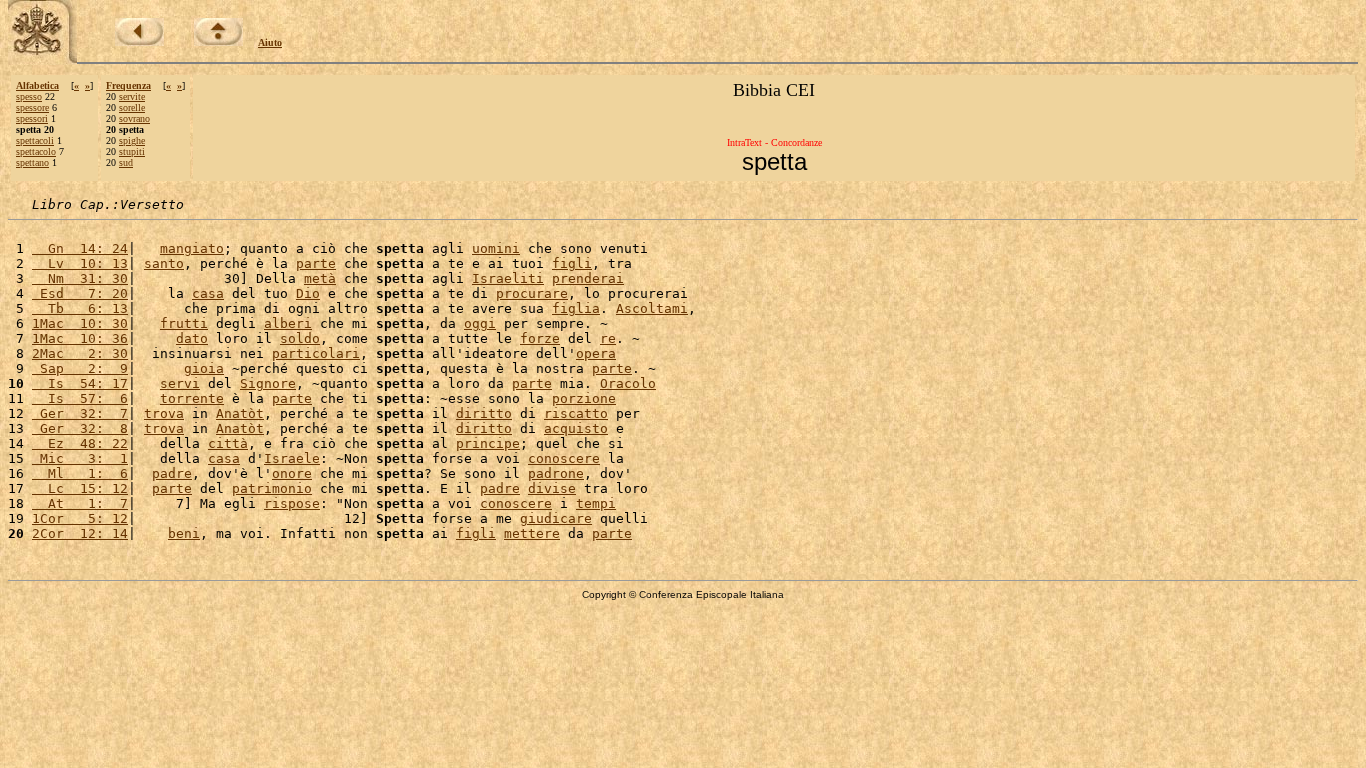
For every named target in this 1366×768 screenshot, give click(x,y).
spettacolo (36, 151)
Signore (268, 383)
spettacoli (35, 140)
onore (292, 473)
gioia (204, 368)
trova (164, 413)
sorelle (132, 107)
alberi (288, 323)
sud (126, 162)
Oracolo (628, 383)
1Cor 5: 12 (80, 518)
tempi (596, 503)
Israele (292, 458)
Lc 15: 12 (80, 488)
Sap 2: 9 (80, 368)
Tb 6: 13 (80, 308)
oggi (480, 323)
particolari (316, 353)
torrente (192, 398)
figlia (576, 308)
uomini (496, 248)
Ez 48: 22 (80, 443)
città (228, 443)
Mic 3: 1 (80, 458)
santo (164, 263)
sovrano (134, 118)
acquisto (576, 428)
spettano (32, 162)
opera (596, 353)
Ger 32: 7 (80, 413)
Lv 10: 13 (80, 263)
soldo (300, 338)
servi (180, 383)
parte (316, 263)
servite (132, 96)
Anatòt (240, 413)
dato (192, 338)
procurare (532, 293)
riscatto (576, 413)
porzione (584, 398)
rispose (292, 503)
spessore (32, 107)
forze (540, 338)
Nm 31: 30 (80, 278)
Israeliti (508, 278)
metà (320, 278)
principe (488, 443)
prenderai (588, 278)
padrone (556, 473)
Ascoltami (652, 308)
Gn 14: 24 (80, 248)
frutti (184, 323)
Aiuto (270, 42)
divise (552, 488)
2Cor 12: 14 (80, 533)
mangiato (192, 248)
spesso (29, 96)
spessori (32, 118)
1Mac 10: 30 (80, 323)
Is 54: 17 (80, 383)
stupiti (132, 151)
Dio (308, 293)
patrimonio (272, 488)
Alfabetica (37, 85)
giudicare (556, 518)
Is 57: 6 (80, 398)
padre (172, 473)
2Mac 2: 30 (80, 353)
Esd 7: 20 (80, 293)
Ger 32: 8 (80, 428)
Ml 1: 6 (80, 473)
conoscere (564, 458)
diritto (484, 413)
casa (208, 293)
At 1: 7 (80, 503)
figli (572, 263)
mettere (532, 533)
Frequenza (128, 85)
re (608, 338)
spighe (132, 140)
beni (184, 533)
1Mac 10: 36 (80, 338)
